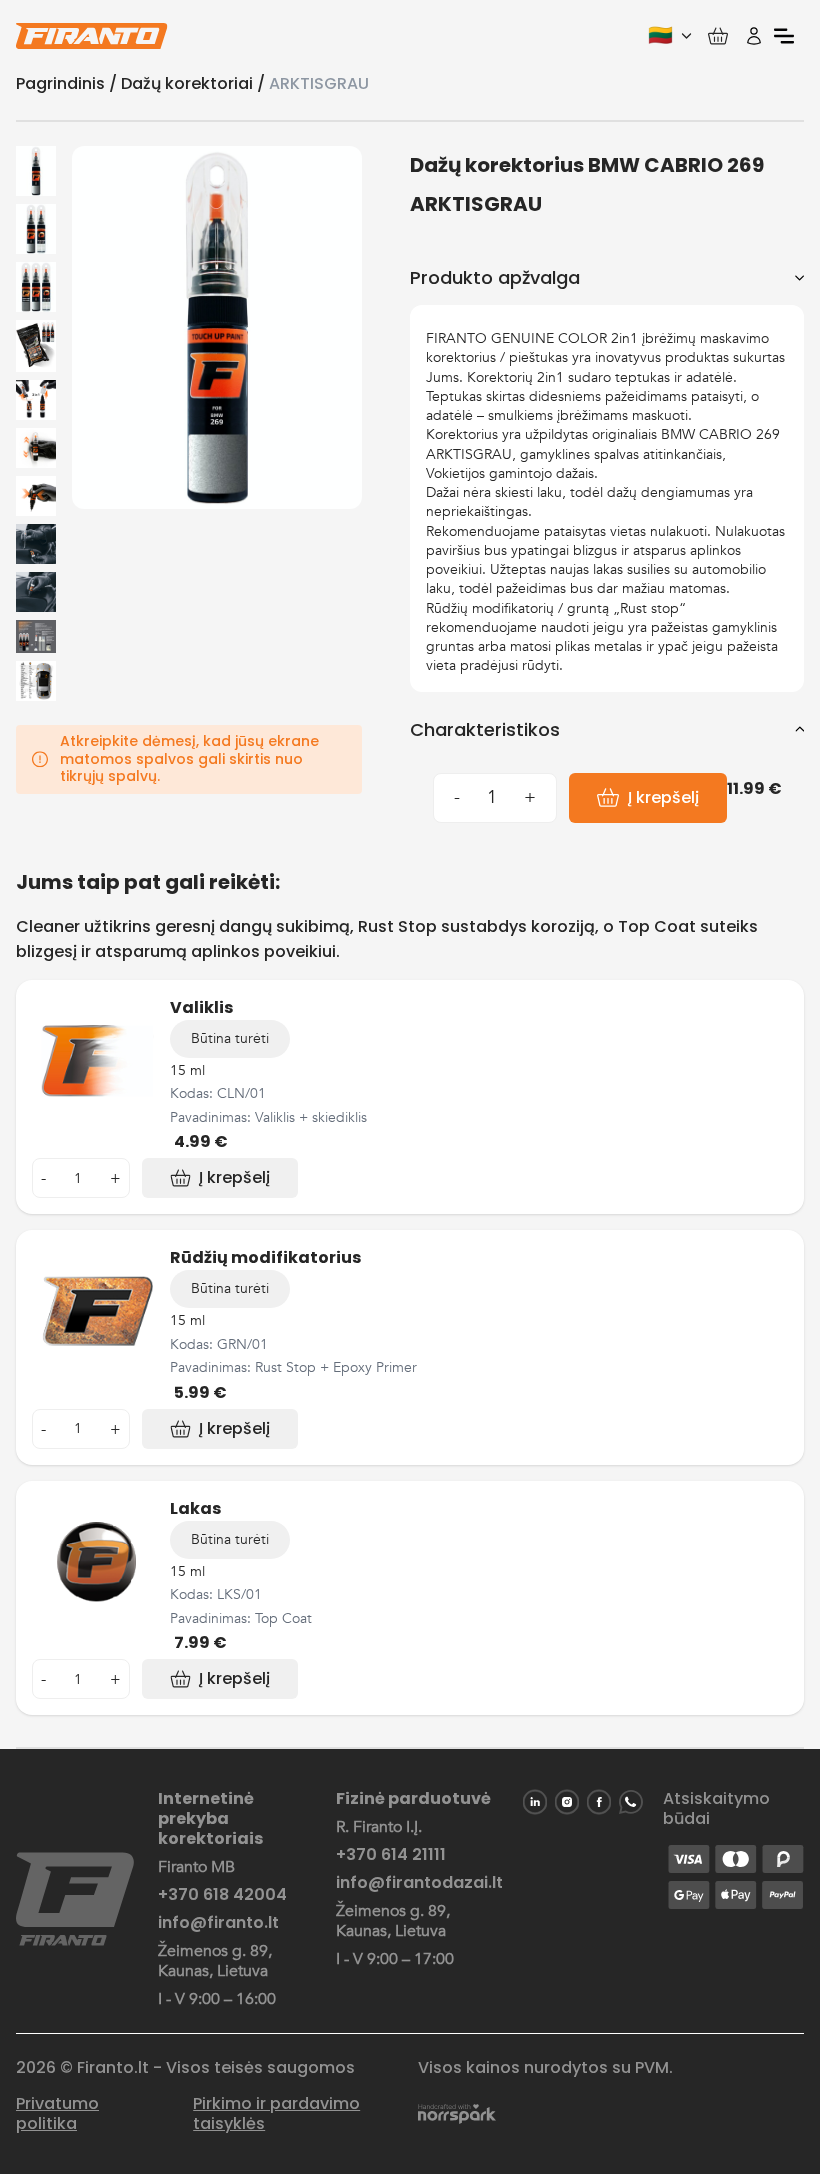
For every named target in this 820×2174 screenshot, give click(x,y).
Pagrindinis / (68, 83)
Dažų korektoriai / (195, 83)
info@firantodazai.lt (419, 1883)
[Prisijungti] (754, 36)
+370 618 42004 (222, 1895)
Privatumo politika (57, 2114)
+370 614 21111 (391, 1855)
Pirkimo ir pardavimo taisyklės (276, 2114)
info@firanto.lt (218, 1923)
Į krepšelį (663, 797)
